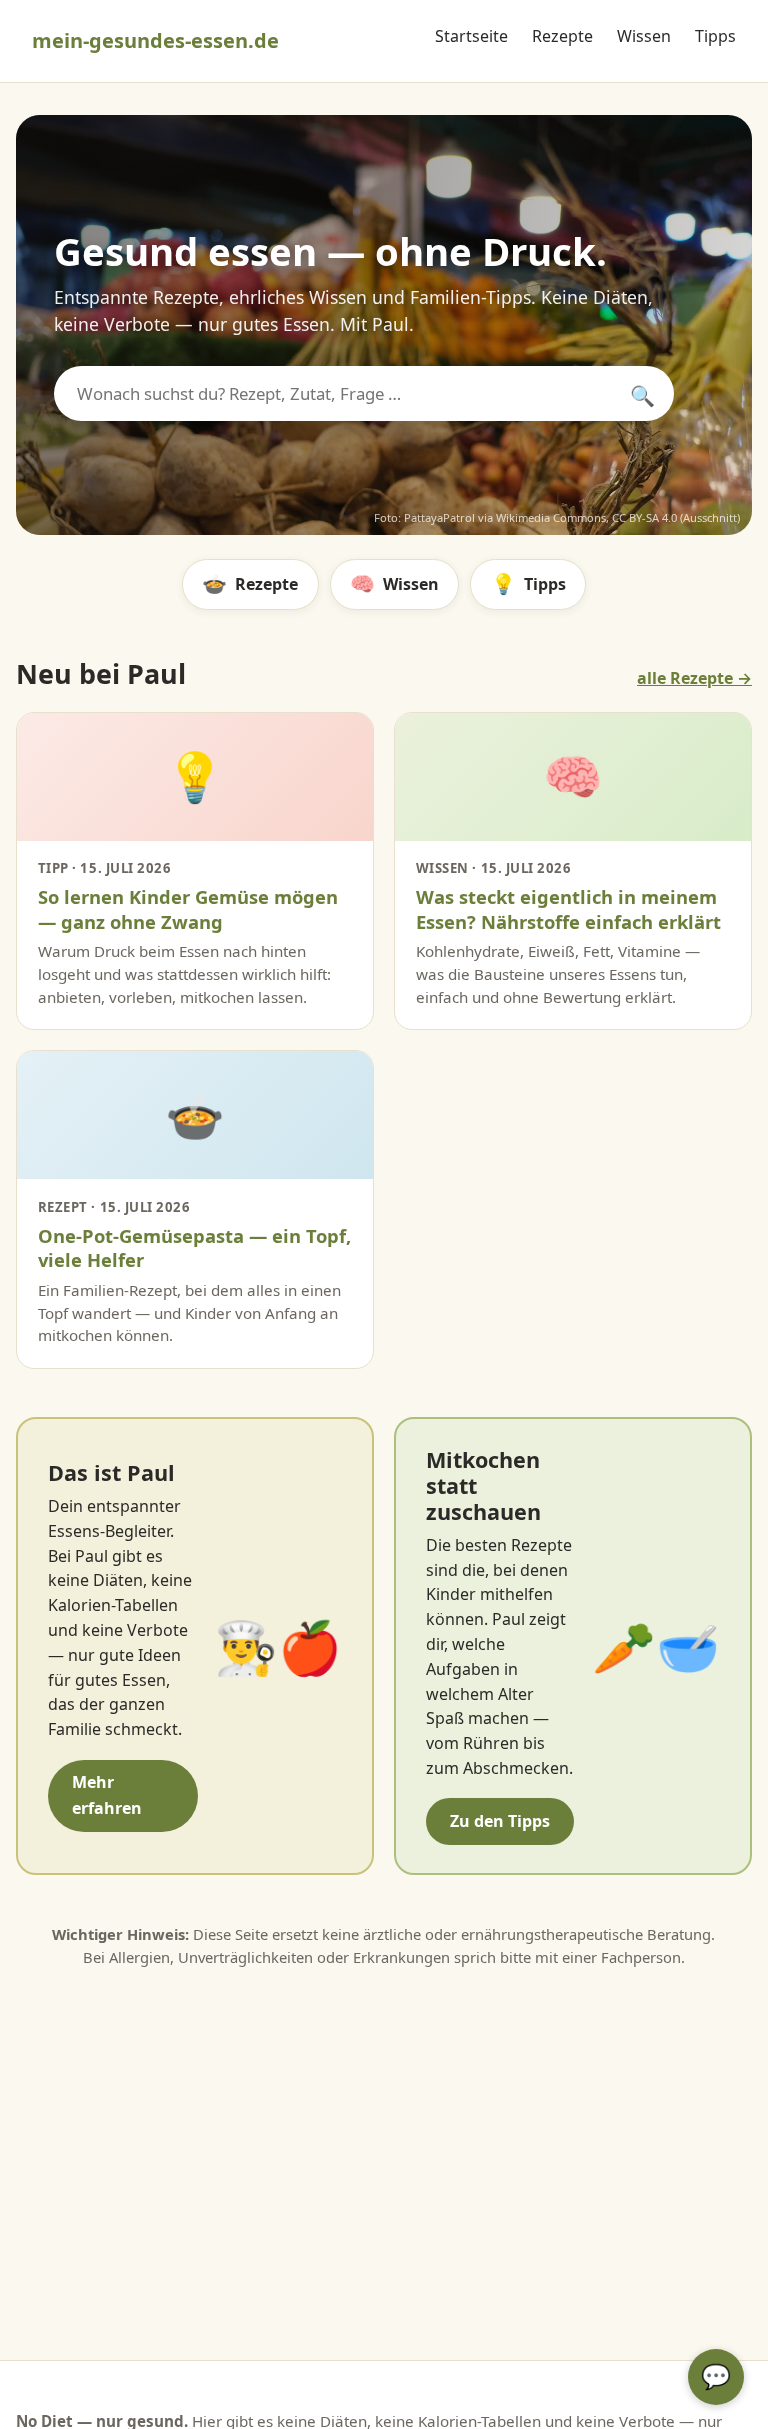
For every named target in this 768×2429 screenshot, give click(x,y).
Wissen (644, 36)
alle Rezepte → (694, 678)
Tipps (715, 36)
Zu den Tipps (500, 1821)
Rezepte (562, 36)
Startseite (471, 36)
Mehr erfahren (107, 1795)
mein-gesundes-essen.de (155, 40)
